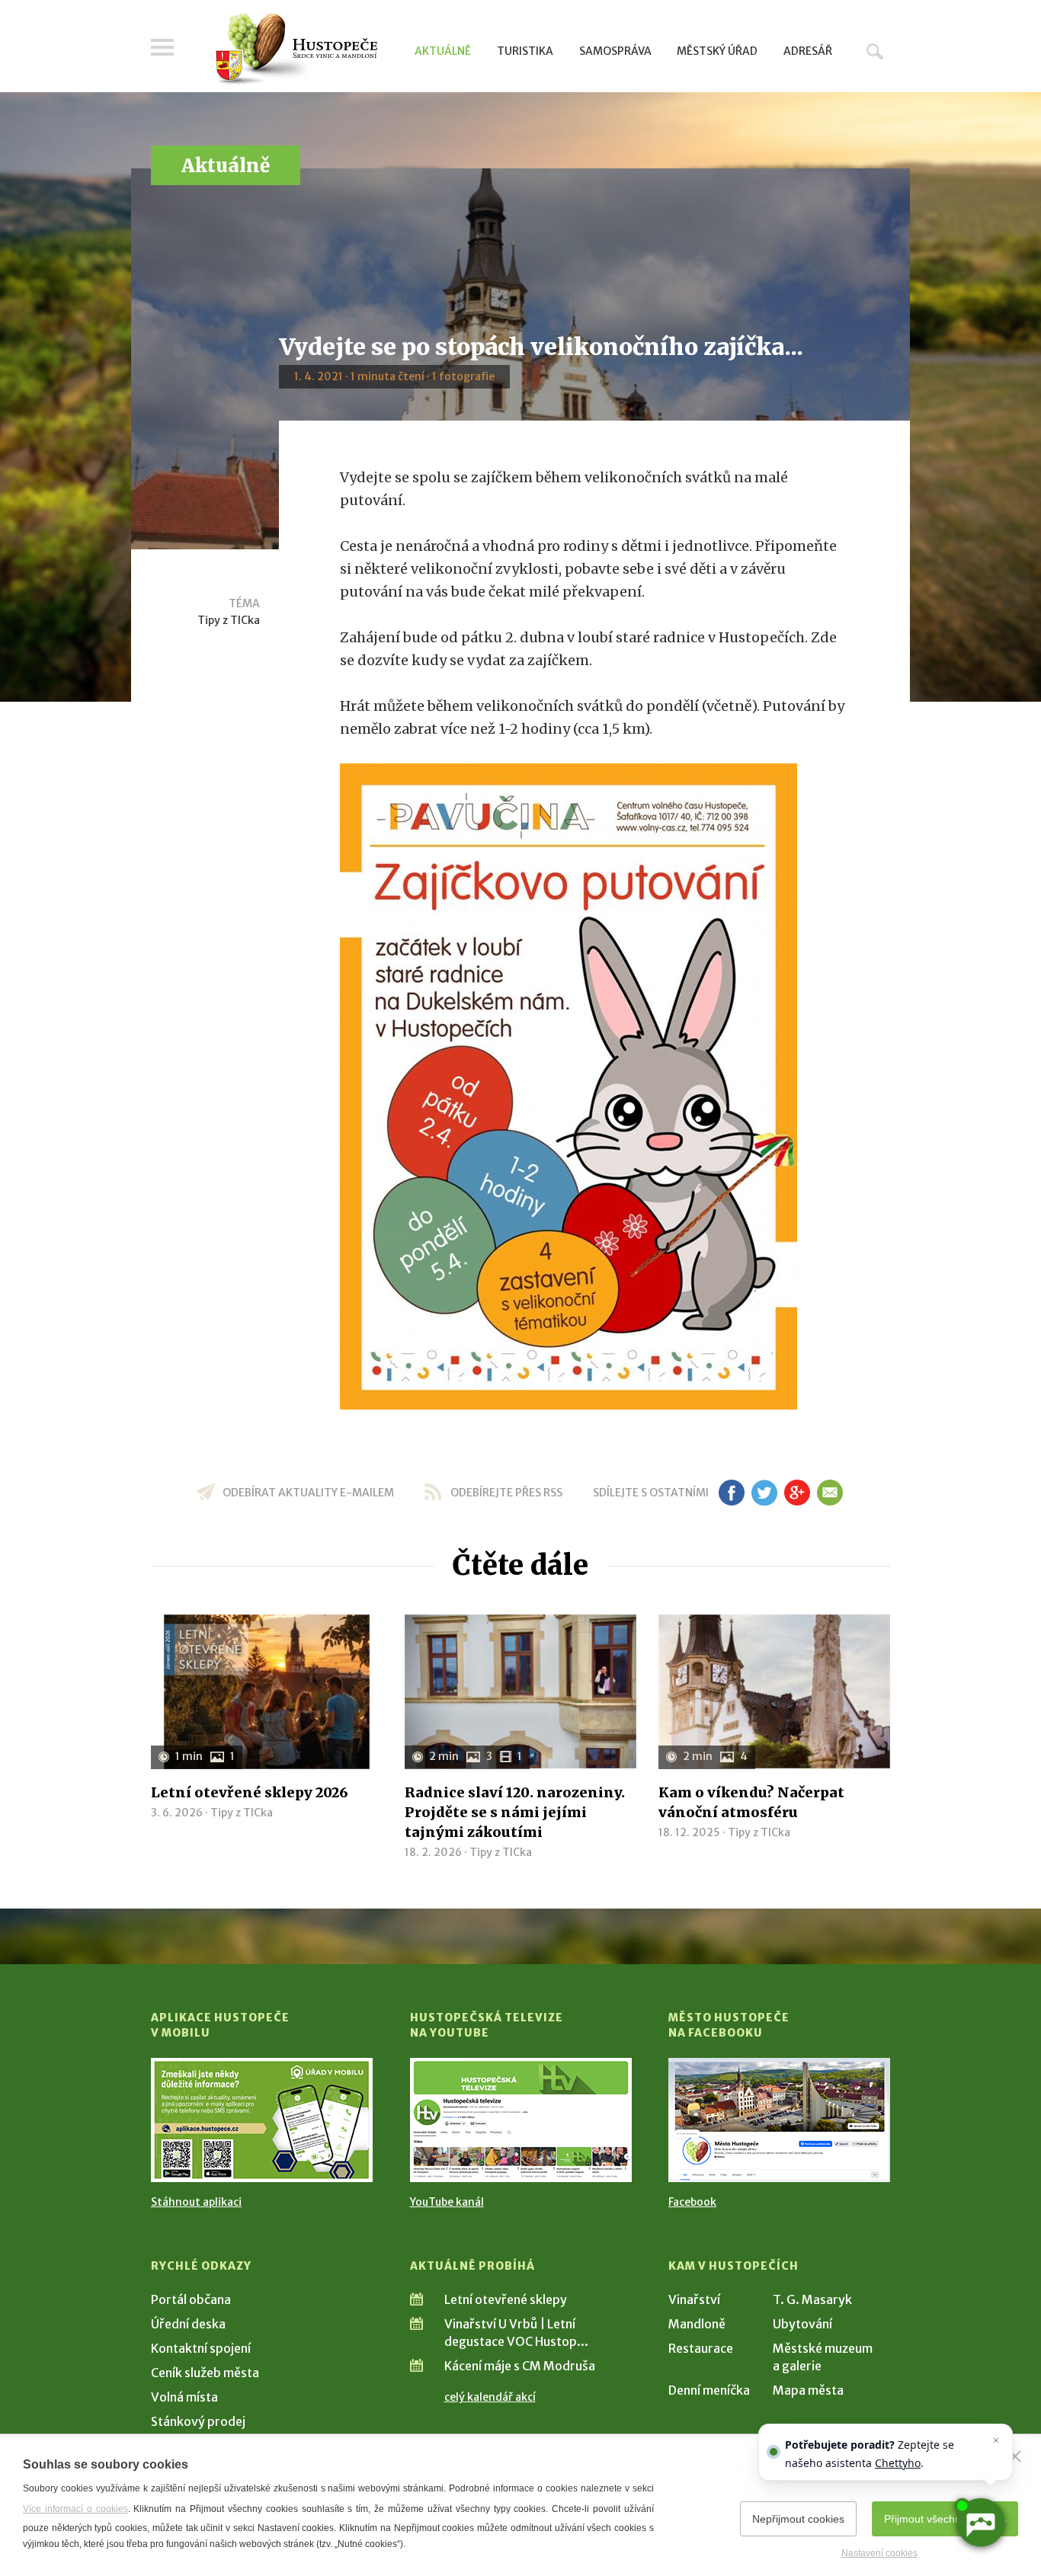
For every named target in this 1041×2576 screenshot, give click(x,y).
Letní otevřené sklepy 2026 (250, 1792)
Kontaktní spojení (201, 2348)
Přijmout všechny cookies (945, 2519)
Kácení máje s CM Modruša (520, 2366)
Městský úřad (717, 51)
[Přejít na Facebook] (779, 2120)
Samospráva (615, 51)
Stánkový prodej (198, 2421)
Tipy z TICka (229, 620)
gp (797, 1493)
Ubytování (802, 2324)
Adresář (808, 51)
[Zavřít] (1015, 2456)
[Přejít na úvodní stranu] (296, 50)
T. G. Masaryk (812, 2299)
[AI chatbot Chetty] (980, 2523)
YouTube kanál (447, 2202)
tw (764, 1493)
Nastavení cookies (879, 2553)
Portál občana (191, 2299)
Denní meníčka (709, 2390)
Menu (162, 47)
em (830, 1493)
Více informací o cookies (75, 2509)
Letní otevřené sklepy (506, 2299)
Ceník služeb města (205, 2373)
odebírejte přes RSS (506, 1493)
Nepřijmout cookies (798, 2519)
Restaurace (701, 2348)
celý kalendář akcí (490, 2397)
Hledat (875, 51)
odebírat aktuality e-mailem (308, 1493)
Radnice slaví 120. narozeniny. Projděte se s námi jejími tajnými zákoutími (515, 1812)
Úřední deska (188, 2324)
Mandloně (697, 2324)
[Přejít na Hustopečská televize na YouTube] (521, 2120)
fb (732, 1493)
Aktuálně (443, 51)
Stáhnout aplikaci (196, 2202)
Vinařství (694, 2299)
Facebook (692, 2202)
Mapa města (808, 2390)
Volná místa (184, 2397)
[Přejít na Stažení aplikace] (262, 2120)
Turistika (525, 51)
